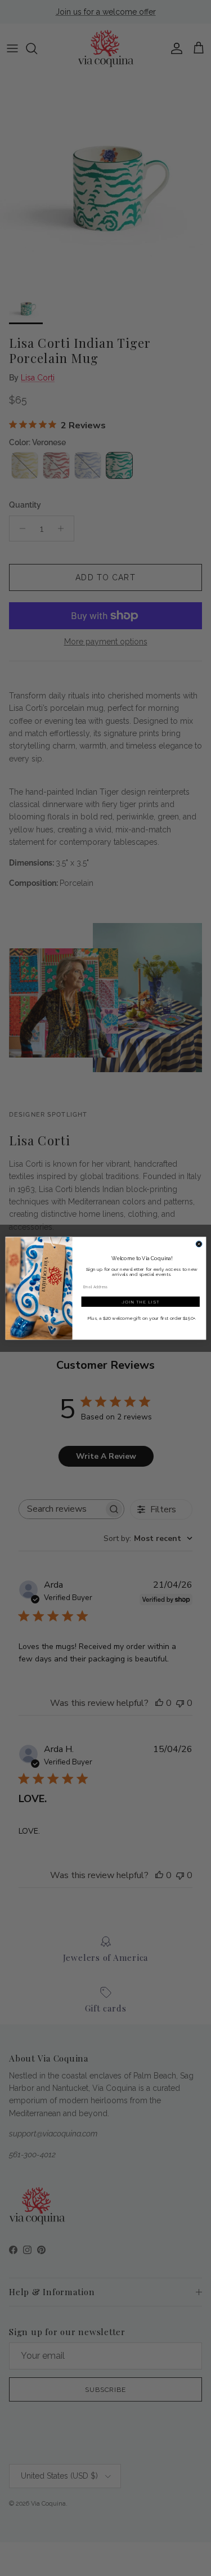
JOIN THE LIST (140, 1302)
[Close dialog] (199, 1244)
